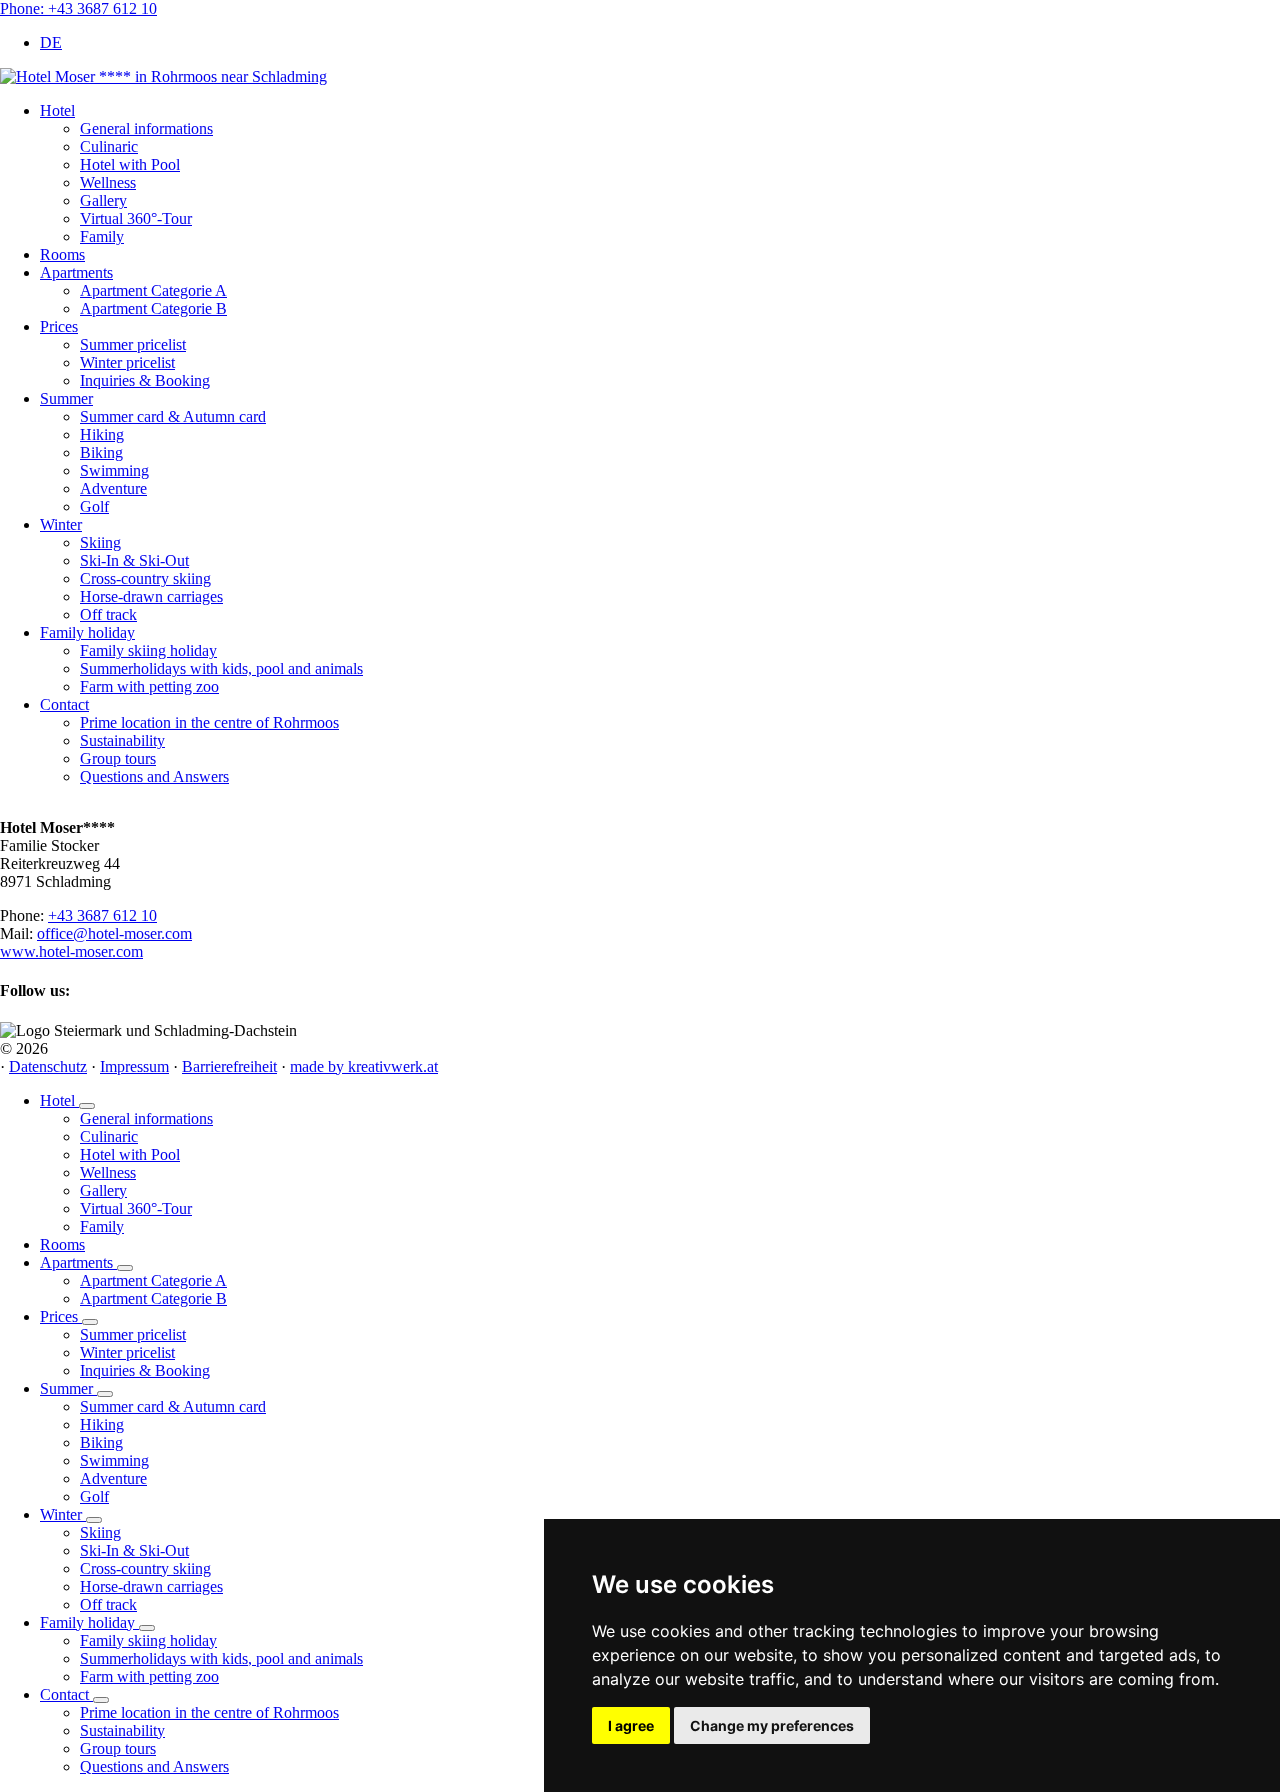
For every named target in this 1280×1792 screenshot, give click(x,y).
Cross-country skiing (145, 1568)
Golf (94, 1496)
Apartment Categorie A (153, 1280)
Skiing (100, 1532)
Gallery (103, 1190)
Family (102, 1226)
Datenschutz (48, 1066)
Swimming (114, 1460)
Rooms (62, 1244)
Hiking (102, 1424)
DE (51, 42)
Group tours (118, 1748)
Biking (101, 1442)
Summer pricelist (133, 1334)
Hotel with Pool (130, 1154)
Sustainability (122, 1730)
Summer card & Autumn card (173, 1406)
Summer (68, 1388)
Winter (63, 1514)
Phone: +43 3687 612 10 (78, 8)
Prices (61, 1316)
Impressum (134, 1066)
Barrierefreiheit (229, 1066)
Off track (108, 1604)
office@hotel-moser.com (114, 933)
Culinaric (109, 1136)
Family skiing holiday (148, 1640)
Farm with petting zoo (149, 1676)
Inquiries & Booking (145, 1370)
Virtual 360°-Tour (136, 1208)
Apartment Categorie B (153, 1298)
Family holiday (89, 1622)
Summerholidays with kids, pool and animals (221, 1658)
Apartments (78, 1262)
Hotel (59, 1100)
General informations (146, 1118)
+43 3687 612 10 (102, 915)
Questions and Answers (154, 1766)
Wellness (108, 1172)
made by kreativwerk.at (364, 1066)
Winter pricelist (127, 1352)
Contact (66, 1694)
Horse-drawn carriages (151, 1586)
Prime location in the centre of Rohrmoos (209, 1712)
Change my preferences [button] (772, 1725)
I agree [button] (631, 1725)
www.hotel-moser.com (71, 951)
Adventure (113, 1478)
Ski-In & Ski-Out (134, 1550)
